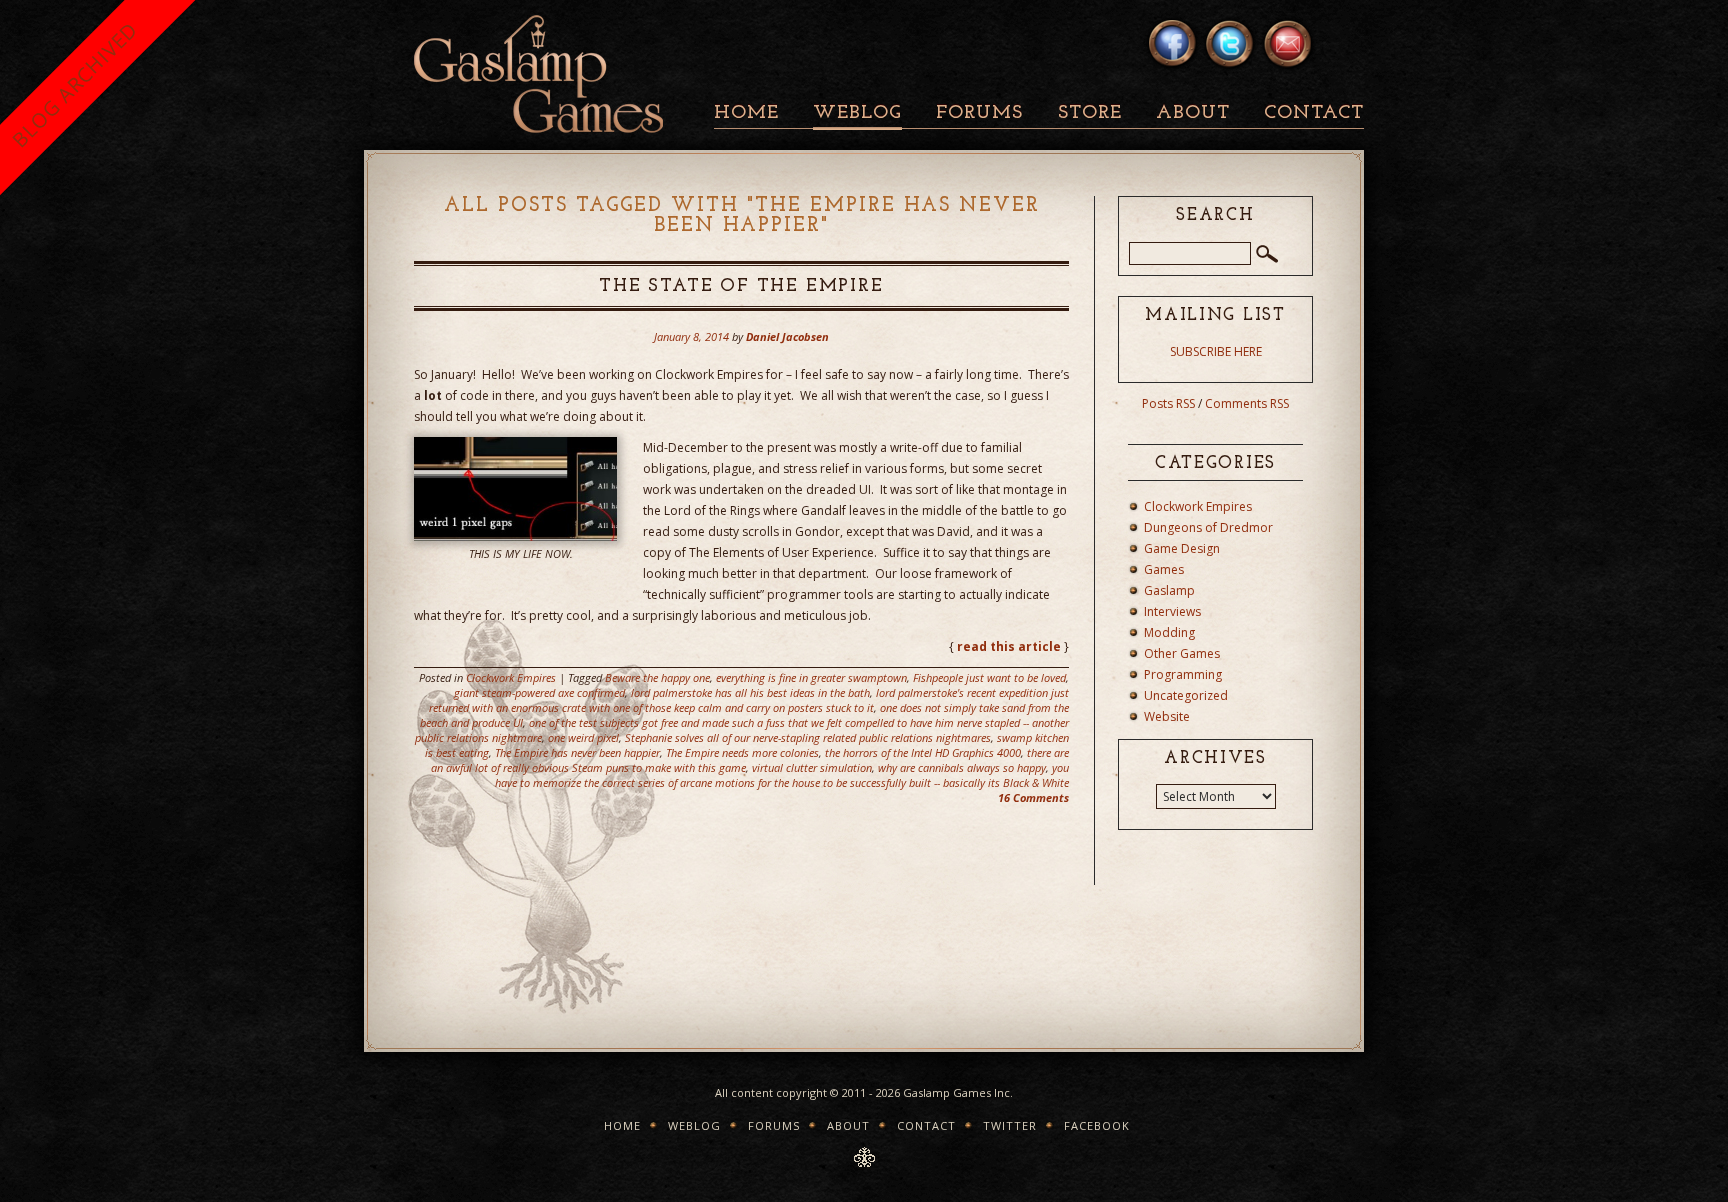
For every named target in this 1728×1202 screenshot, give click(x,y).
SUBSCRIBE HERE (1216, 351)
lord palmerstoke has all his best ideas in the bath (750, 692)
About (1193, 113)
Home (746, 113)
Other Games (1182, 653)
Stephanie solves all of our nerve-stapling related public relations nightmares (808, 737)
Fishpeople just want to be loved (989, 677)
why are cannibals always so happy (962, 767)
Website (1167, 716)
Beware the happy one (657, 677)
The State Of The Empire (741, 287)
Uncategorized (1186, 695)
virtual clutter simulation (812, 767)
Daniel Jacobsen (787, 336)
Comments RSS (1247, 403)
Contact (1314, 113)
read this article (1009, 646)
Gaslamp (1169, 590)
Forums (979, 113)
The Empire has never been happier (577, 752)
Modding (1169, 632)
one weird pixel (583, 737)
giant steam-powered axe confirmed (539, 692)
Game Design (1182, 548)
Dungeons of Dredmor (1208, 527)
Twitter (1010, 1125)
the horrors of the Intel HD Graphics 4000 (923, 752)
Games (1164, 569)
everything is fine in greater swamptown (811, 677)
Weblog (857, 113)
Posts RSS (1168, 403)
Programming (1183, 674)
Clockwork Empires (511, 677)
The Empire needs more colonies (742, 752)
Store (1090, 113)
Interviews (1172, 611)
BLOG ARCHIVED (74, 84)
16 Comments (1033, 797)
